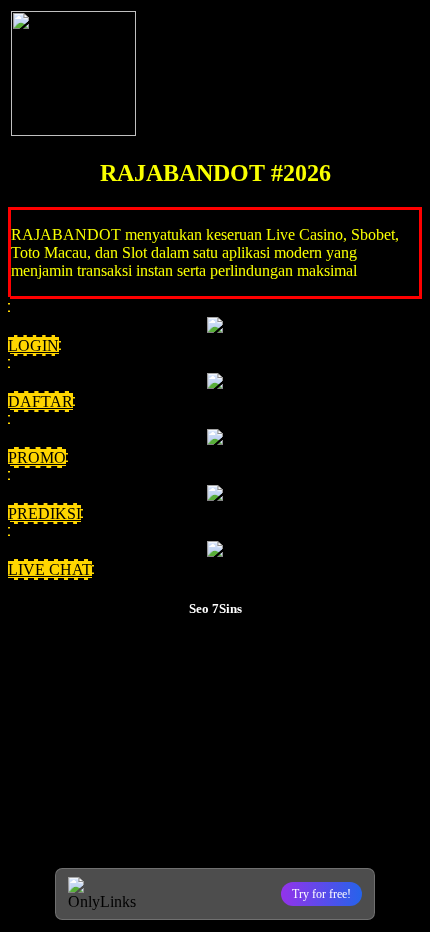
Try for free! (321, 894)
